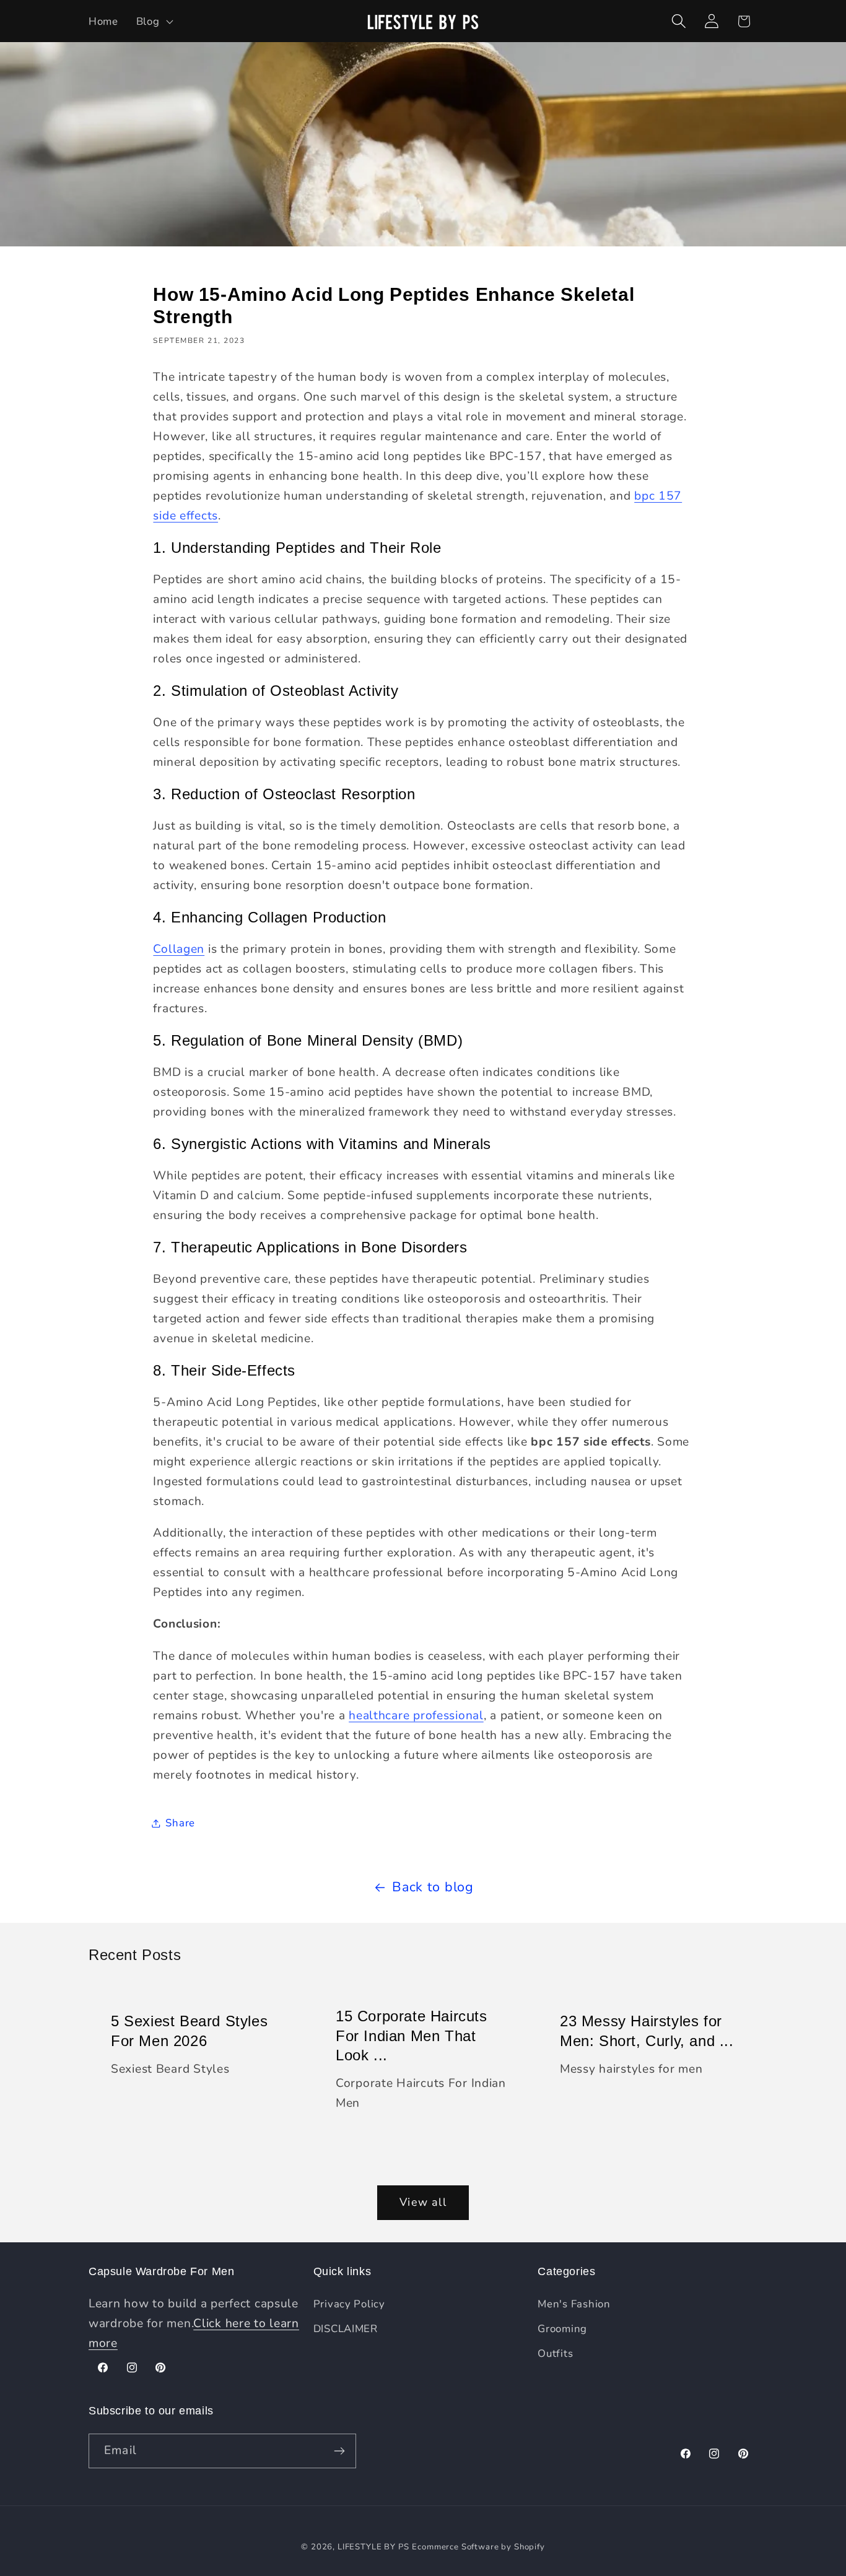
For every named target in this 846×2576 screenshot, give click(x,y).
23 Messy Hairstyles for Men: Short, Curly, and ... (647, 2031)
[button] (153, 21)
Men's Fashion (574, 2304)
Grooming (562, 2329)
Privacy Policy (349, 2304)
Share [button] (180, 1823)
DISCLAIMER (346, 2329)
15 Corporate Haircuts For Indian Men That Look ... (412, 2035)
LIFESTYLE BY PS (373, 2547)
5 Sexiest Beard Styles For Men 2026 (189, 2031)
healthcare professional (416, 1715)
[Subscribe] (339, 2451)
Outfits (555, 2353)
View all (423, 2202)
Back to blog (433, 1887)
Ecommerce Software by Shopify (478, 2547)
